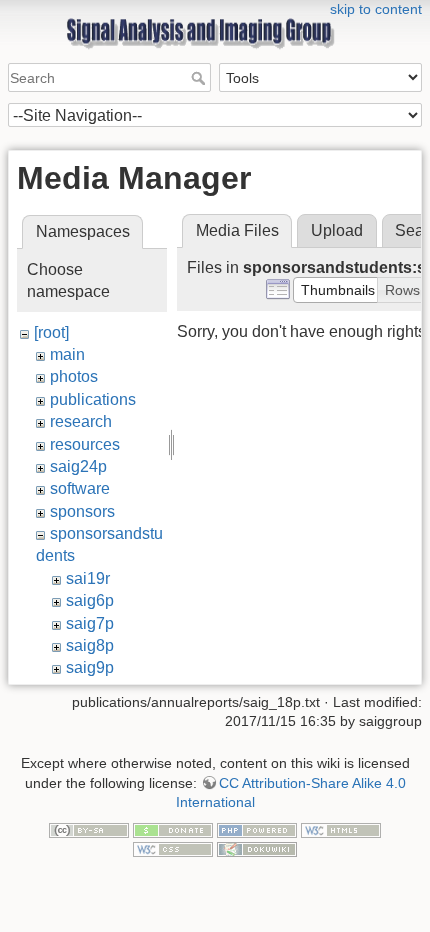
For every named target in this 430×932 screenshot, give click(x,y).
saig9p (90, 667)
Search (200, 78)
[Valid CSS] (173, 849)
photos (74, 376)
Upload (337, 230)
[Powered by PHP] (257, 829)
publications (93, 399)
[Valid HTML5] (341, 829)
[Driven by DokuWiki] (257, 849)
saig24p (78, 466)
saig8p (90, 645)
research (81, 421)
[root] (51, 332)
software (80, 488)
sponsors (82, 511)
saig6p (90, 600)
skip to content (376, 9)
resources (85, 444)
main (67, 354)
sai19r (88, 578)
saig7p (90, 623)
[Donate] (173, 829)
